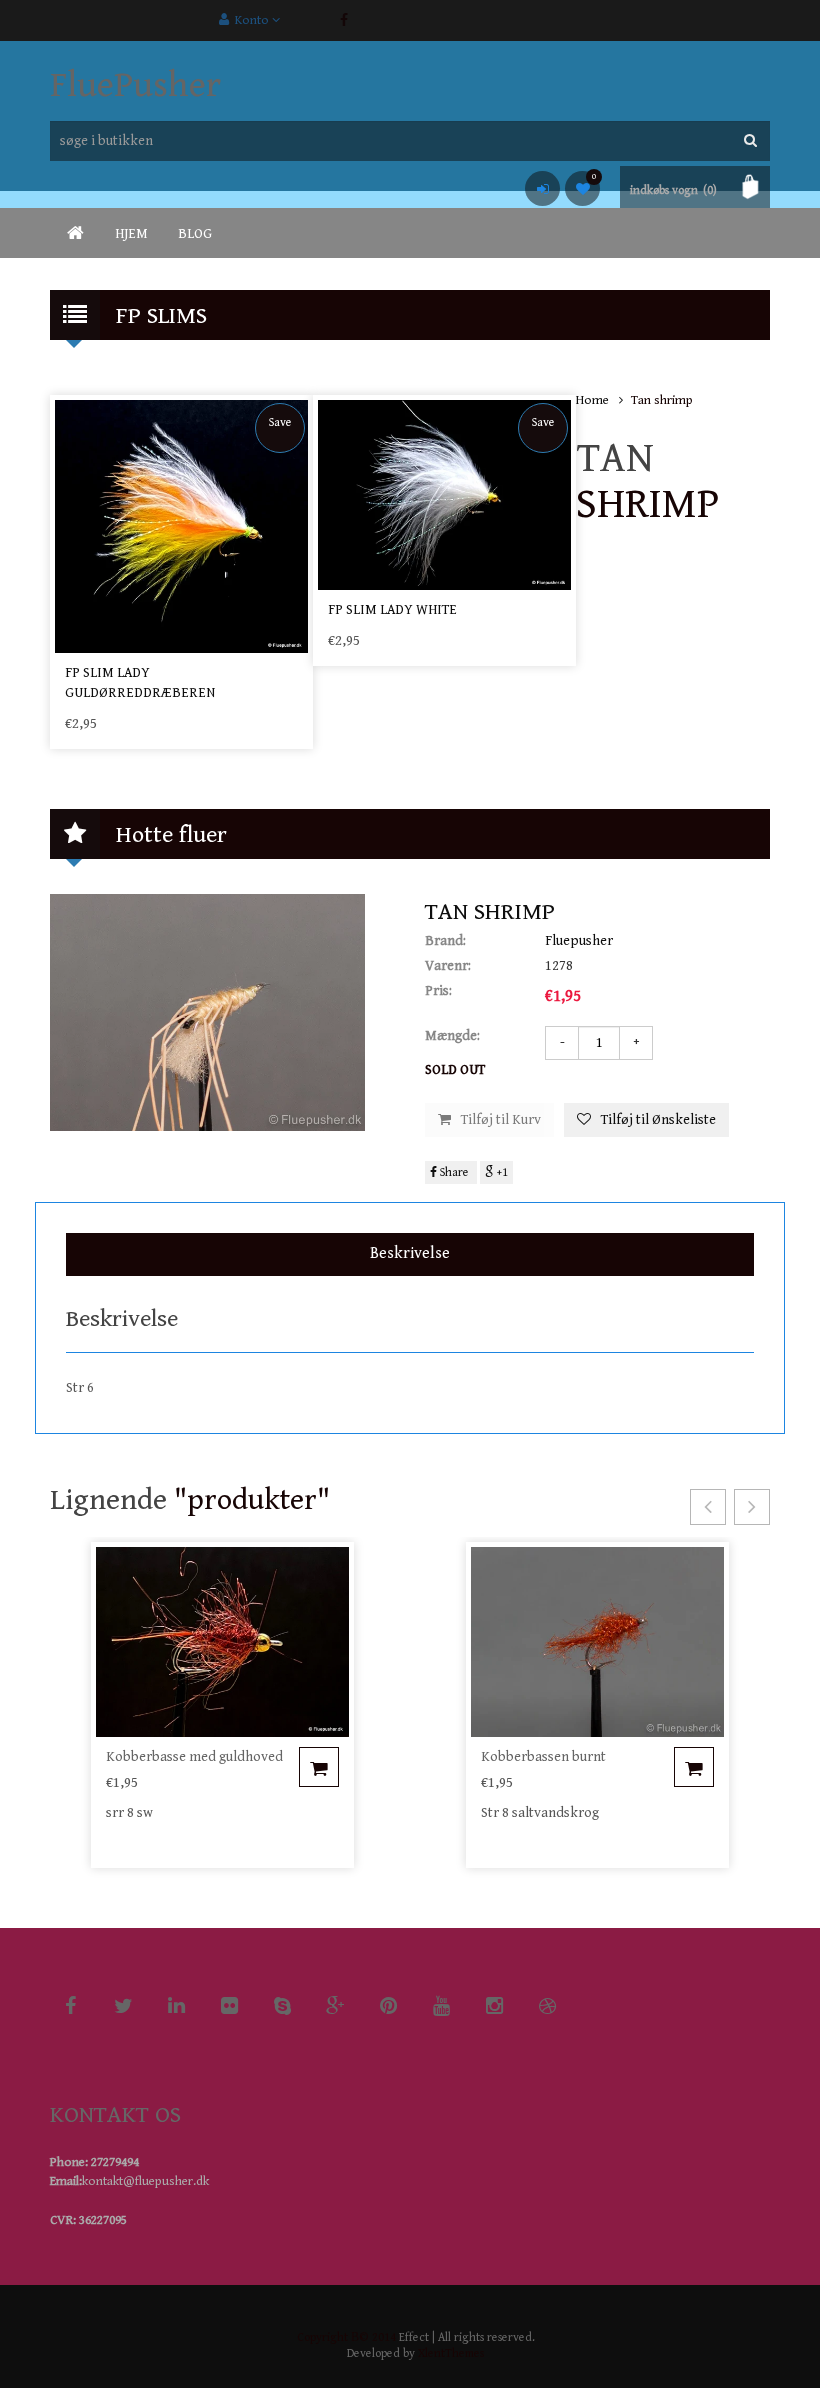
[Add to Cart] (319, 1767)
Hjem (131, 234)
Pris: (438, 991)
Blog (195, 234)
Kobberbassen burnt (543, 1757)
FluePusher (135, 85)
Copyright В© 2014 (346, 2337)
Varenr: (448, 966)
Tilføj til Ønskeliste (658, 1120)
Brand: (445, 941)
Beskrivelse (410, 1253)
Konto (250, 20)
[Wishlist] (582, 188)
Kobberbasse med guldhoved (194, 1757)
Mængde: (452, 1036)
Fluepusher (579, 941)
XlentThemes (451, 2353)
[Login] (542, 188)
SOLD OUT (455, 1070)
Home (592, 400)
